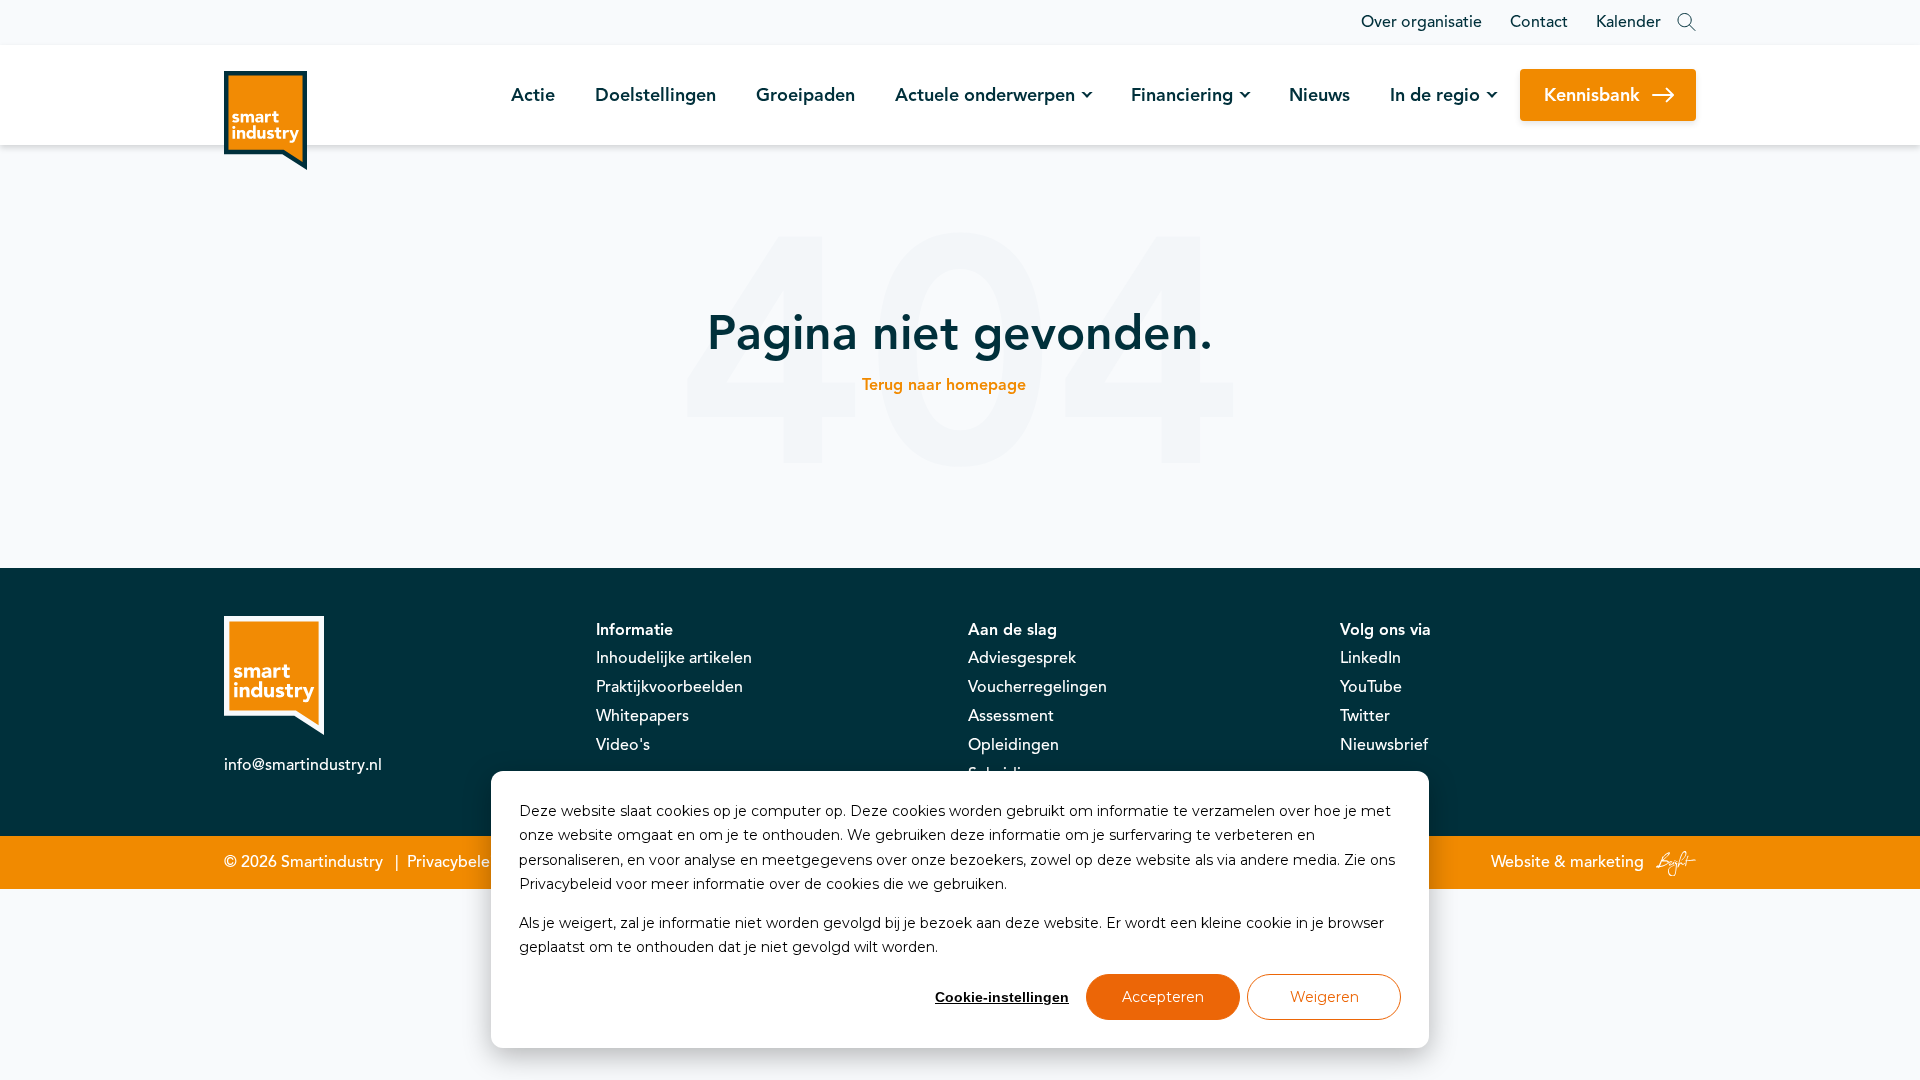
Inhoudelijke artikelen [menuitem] (674, 658)
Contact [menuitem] (1539, 22)
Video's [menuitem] (623, 745)
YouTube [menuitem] (1371, 687)
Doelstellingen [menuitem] (655, 95)
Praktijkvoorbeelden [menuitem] (669, 687)
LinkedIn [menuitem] (1370, 658)
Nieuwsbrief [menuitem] (1384, 745)
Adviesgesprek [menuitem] (1022, 658)
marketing (1607, 862)
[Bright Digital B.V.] (1672, 862)
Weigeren (1324, 997)
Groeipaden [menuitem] (805, 95)
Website (1520, 862)
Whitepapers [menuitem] (642, 716)
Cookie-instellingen (1002, 997)
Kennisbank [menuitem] (1592, 95)
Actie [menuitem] (533, 95)
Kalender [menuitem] (1628, 22)
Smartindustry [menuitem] (332, 862)
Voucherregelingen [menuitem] (1037, 687)
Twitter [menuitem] (1365, 716)
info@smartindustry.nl (303, 765)
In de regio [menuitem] (1435, 95)
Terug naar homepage (944, 385)
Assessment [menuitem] (1011, 716)
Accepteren (1163, 997)
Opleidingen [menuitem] (1013, 745)
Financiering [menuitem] (1182, 95)
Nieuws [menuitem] (1319, 95)
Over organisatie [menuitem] (1421, 22)
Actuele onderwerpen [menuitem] (985, 95)
